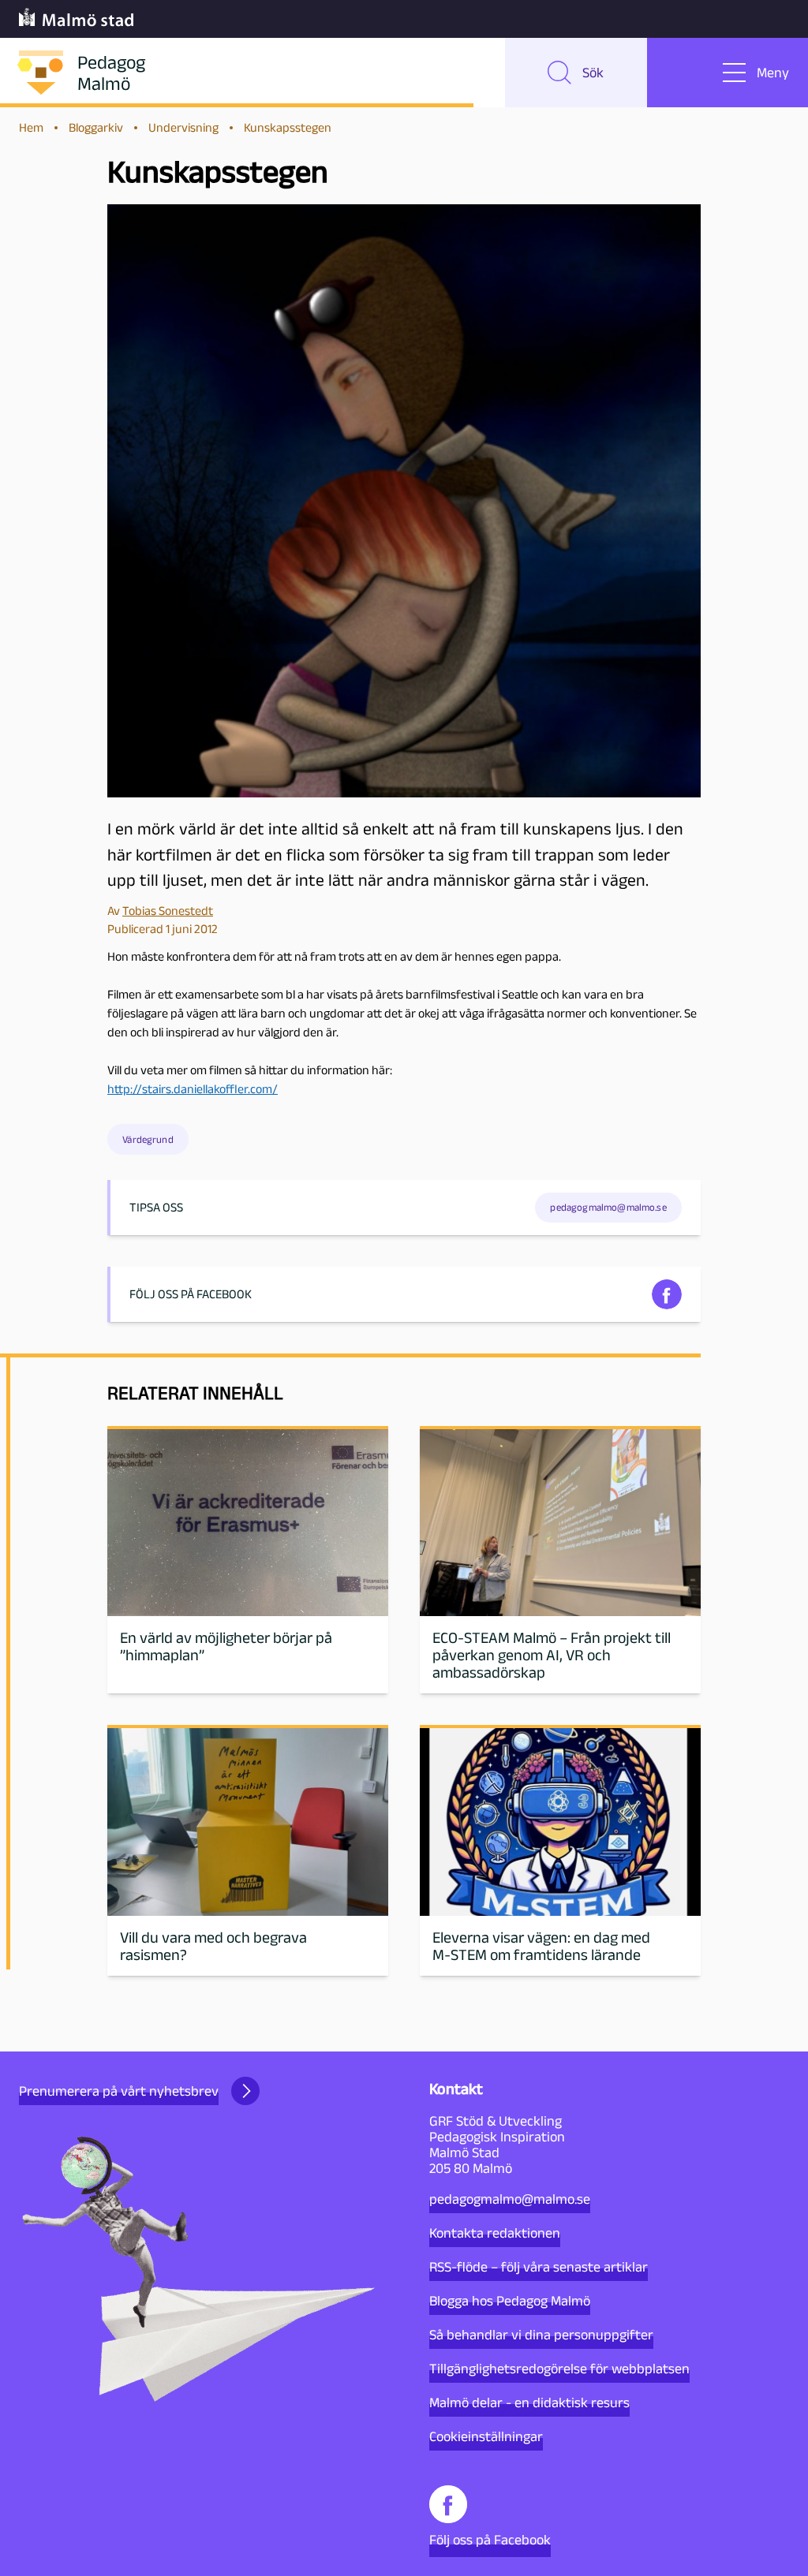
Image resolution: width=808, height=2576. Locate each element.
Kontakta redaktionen (495, 2233)
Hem (31, 127)
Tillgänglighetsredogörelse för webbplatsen (559, 2369)
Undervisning (183, 127)
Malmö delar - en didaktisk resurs (529, 2402)
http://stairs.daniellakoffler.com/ (193, 1089)
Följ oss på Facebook (490, 2540)
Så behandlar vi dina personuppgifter (541, 2335)
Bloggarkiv (96, 127)
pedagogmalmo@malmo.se (510, 2199)
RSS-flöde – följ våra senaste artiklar (539, 2267)
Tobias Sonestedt (168, 911)
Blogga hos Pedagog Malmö (510, 2301)
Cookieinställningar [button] (486, 2436)
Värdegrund (148, 1139)
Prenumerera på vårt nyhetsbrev (119, 2091)
